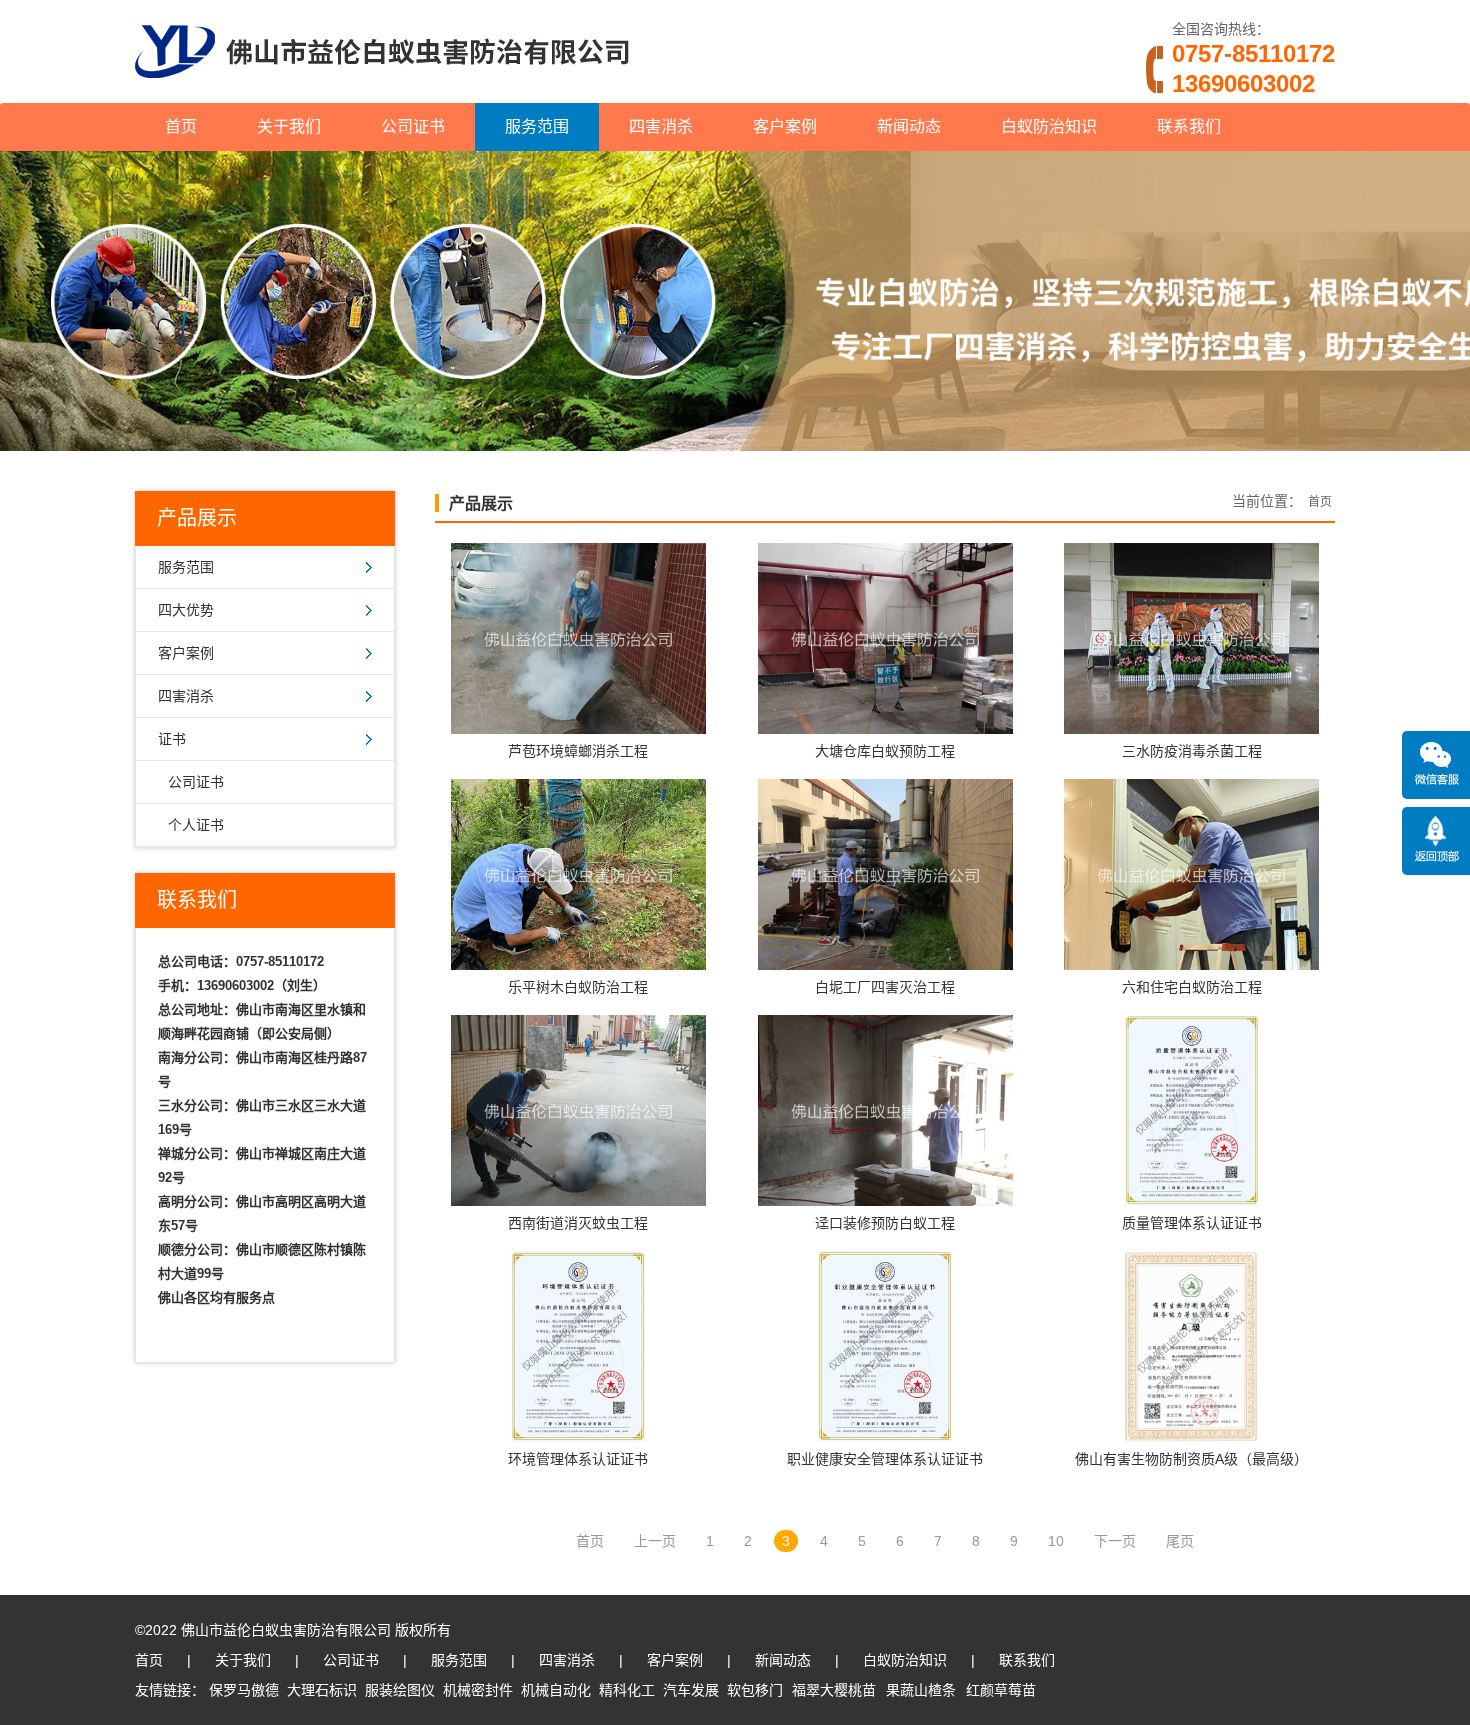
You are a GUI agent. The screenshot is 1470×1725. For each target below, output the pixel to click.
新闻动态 (909, 126)
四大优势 (186, 610)
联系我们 (1189, 126)
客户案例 (785, 126)
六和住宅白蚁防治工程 (1192, 987)
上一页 (655, 1541)
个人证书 (196, 825)
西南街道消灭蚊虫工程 (578, 1223)
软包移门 (755, 1690)
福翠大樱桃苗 (834, 1690)
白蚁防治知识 (1049, 126)
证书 (172, 739)
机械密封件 (478, 1690)
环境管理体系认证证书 (578, 1459)
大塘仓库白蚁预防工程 (885, 751)
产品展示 (481, 503)
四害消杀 (661, 126)
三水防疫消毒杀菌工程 (1192, 751)
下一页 (1115, 1541)
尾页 (1180, 1541)
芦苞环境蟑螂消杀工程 (578, 751)
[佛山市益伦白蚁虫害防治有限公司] (382, 95)
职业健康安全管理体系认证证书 (885, 1459)
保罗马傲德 (244, 1690)
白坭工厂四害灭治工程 (885, 987)
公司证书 (413, 126)
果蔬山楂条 (921, 1690)
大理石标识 (322, 1690)
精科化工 (627, 1690)
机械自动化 (556, 1690)
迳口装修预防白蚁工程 (885, 1223)
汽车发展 (691, 1690)
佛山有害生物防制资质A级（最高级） (1191, 1459)
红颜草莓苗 (1001, 1690)
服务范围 (537, 126)
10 (1056, 1541)
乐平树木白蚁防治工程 (578, 987)
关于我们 (289, 126)
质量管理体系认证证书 (1192, 1223)
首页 (181, 126)
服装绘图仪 (400, 1690)
